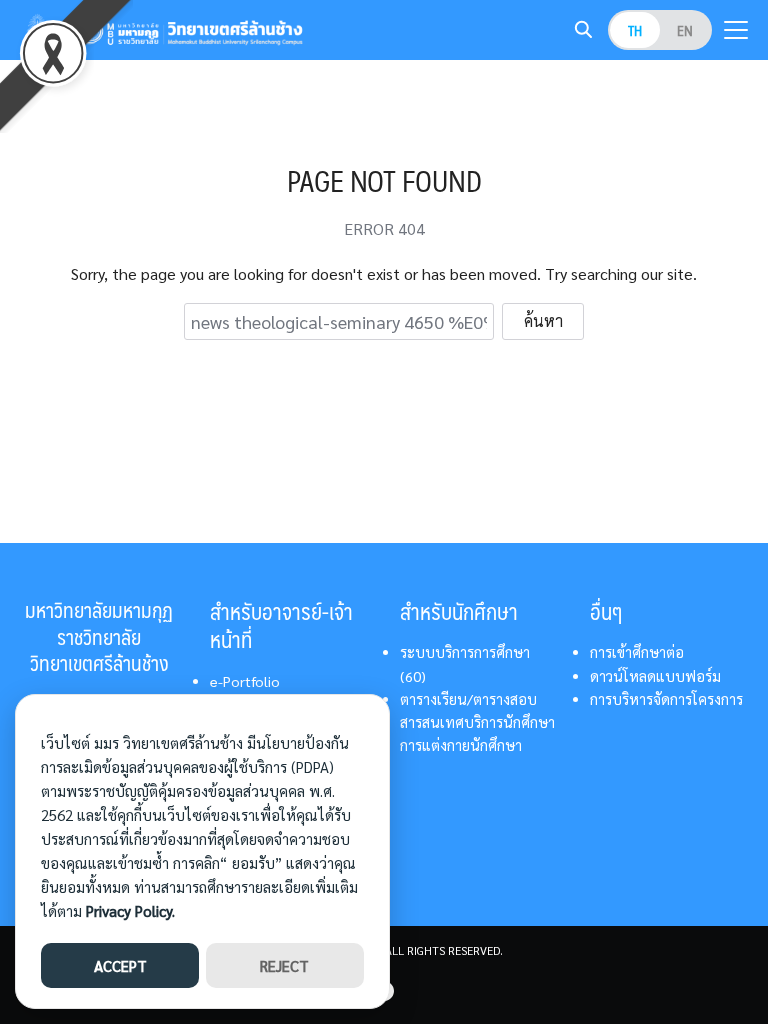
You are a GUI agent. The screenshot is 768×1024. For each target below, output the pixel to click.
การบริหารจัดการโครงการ (666, 699)
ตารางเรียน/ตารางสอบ (468, 699)
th (635, 30)
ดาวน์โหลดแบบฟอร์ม (655, 676)
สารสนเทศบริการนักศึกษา (477, 722)
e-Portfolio (245, 681)
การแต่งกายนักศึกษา (461, 745)
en (685, 30)
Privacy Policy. (130, 910)
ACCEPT (120, 965)
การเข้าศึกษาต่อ (637, 652)
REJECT (284, 965)
